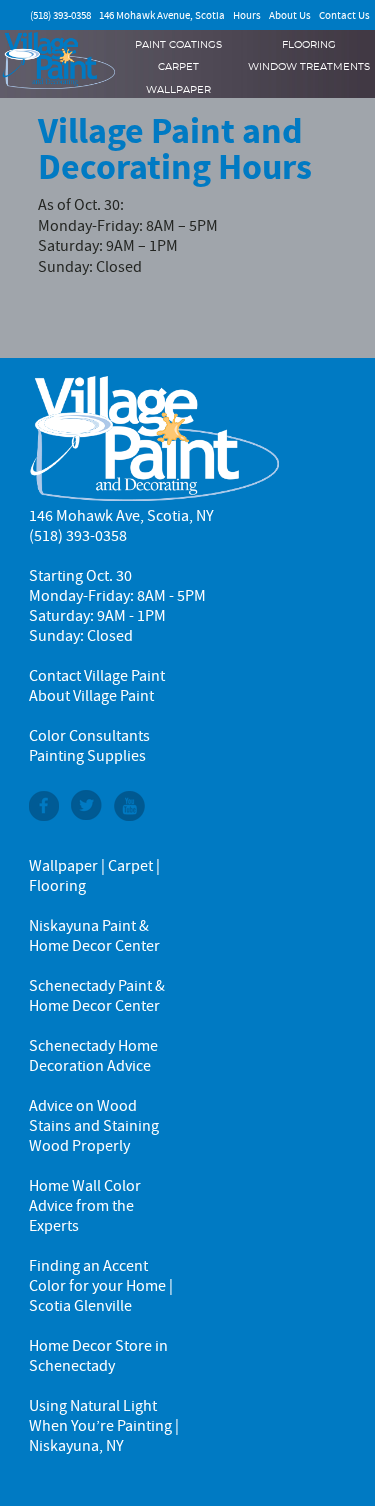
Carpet (178, 67)
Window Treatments (309, 67)
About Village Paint (91, 696)
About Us (290, 15)
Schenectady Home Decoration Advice (93, 1056)
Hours (247, 15)
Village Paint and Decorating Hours (175, 149)
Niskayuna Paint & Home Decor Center (94, 936)
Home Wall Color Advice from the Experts (85, 1206)
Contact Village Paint (97, 676)
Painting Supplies (87, 756)
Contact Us (344, 15)
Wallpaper (178, 90)
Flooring (309, 45)
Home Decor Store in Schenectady (98, 1356)
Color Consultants (89, 736)
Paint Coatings (178, 45)
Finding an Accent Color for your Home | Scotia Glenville (101, 1286)
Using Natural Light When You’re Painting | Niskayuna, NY (104, 1426)
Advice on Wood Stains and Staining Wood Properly (94, 1126)
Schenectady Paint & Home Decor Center (97, 996)
